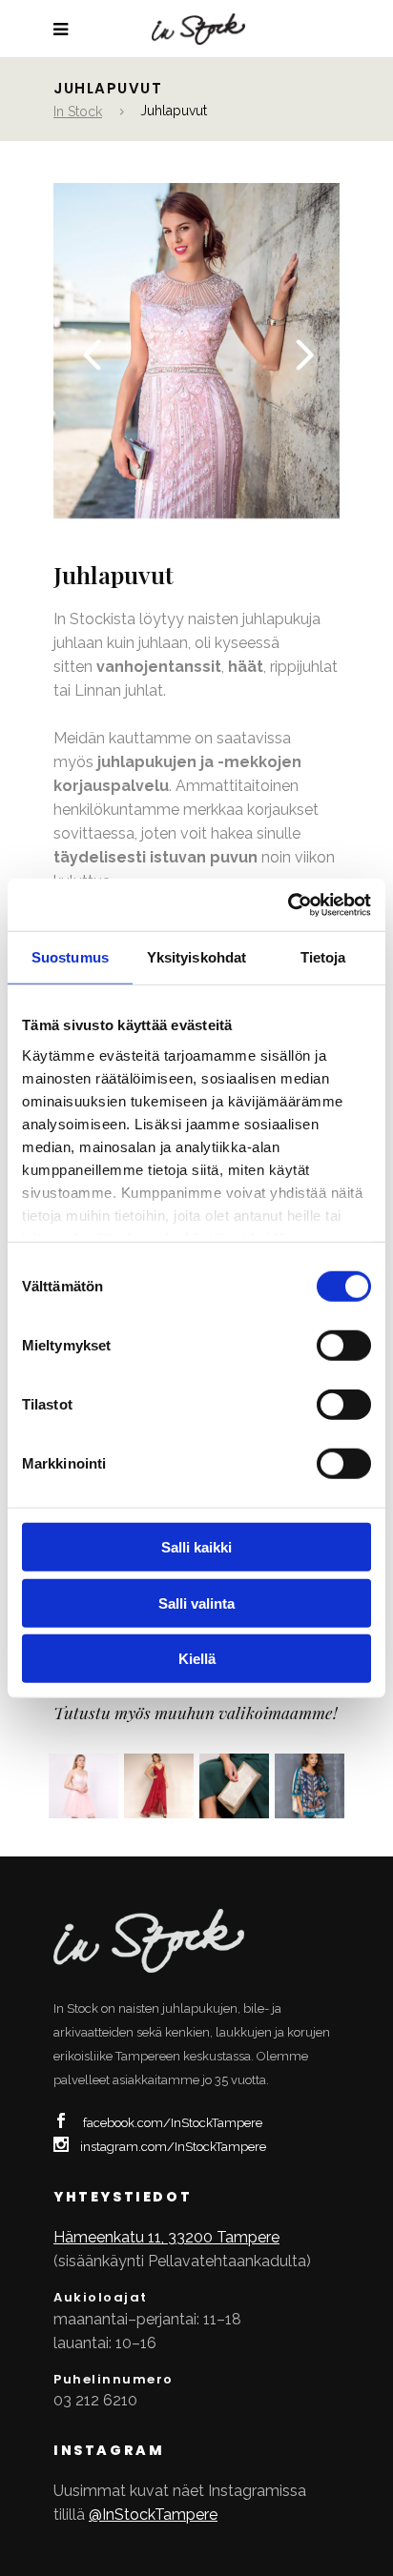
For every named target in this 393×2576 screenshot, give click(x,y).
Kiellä (197, 1659)
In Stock (78, 112)
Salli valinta (196, 1602)
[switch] (344, 1346)
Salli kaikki (196, 1547)
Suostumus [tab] (70, 957)
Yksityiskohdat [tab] (196, 957)
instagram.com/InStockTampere (173, 2147)
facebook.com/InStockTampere (173, 2123)
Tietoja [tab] (323, 957)
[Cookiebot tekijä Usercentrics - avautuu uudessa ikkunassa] (288, 904)
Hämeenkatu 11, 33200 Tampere (166, 2237)
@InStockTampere (153, 2515)
